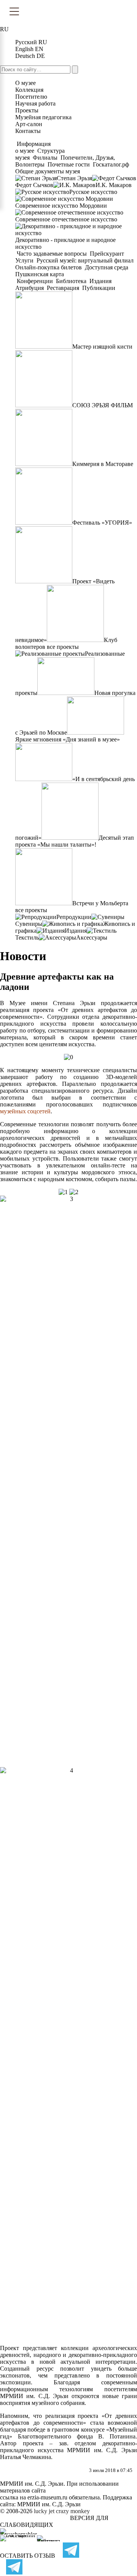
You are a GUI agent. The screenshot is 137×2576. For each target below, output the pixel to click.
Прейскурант (107, 254)
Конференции (35, 281)
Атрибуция (30, 288)
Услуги (25, 260)
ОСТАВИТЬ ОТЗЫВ (28, 2556)
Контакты (28, 131)
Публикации (98, 288)
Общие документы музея (48, 171)
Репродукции (74, 917)
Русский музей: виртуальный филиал (85, 260)
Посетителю (31, 97)
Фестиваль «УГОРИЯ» (102, 523)
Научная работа (35, 103)
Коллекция (29, 90)
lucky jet (44, 2511)
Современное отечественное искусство (66, 219)
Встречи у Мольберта (100, 903)
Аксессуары (92, 937)
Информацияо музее (33, 147)
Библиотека (71, 281)
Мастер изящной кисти (102, 347)
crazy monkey (73, 2511)
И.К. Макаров (114, 185)
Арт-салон (29, 124)
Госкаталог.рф (111, 164)
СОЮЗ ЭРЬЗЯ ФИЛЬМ (103, 405)
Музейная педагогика (43, 117)
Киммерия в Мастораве (103, 464)
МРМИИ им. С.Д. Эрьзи (49, 2504)
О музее (25, 83)
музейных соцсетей (25, 1111)
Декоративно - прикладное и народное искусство (65, 243)
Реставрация (63, 288)
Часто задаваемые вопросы (52, 254)
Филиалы (45, 158)
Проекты (27, 110)
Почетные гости (69, 164)
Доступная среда (107, 267)
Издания (100, 281)
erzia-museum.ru (47, 2497)
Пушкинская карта (40, 274)
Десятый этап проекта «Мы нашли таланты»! (75, 841)
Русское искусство (93, 192)
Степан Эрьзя (74, 178)
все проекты (63, 647)
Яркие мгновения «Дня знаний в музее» (68, 739)
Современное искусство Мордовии (61, 206)
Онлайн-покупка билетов (49, 267)
